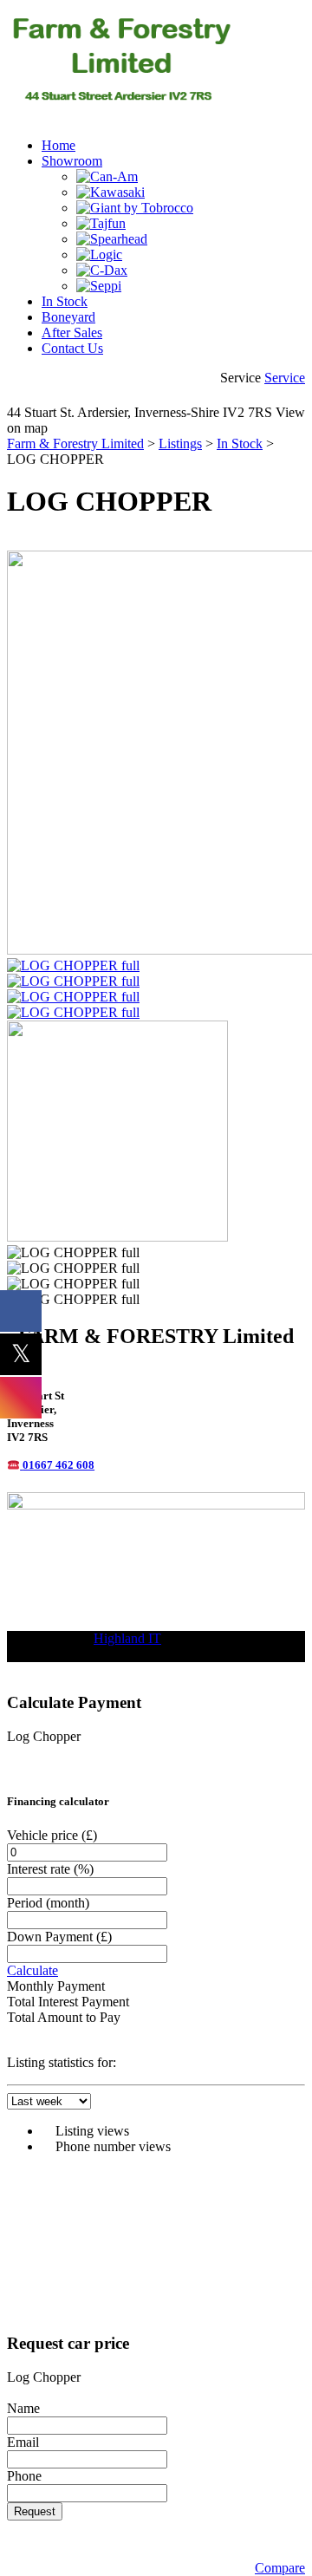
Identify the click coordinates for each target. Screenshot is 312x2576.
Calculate (32, 1970)
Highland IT (127, 1638)
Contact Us (72, 348)
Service (285, 378)
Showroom (72, 161)
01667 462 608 (58, 1465)
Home (58, 145)
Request (35, 2511)
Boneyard (68, 317)
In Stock (65, 301)
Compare (280, 2568)
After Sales (72, 333)
